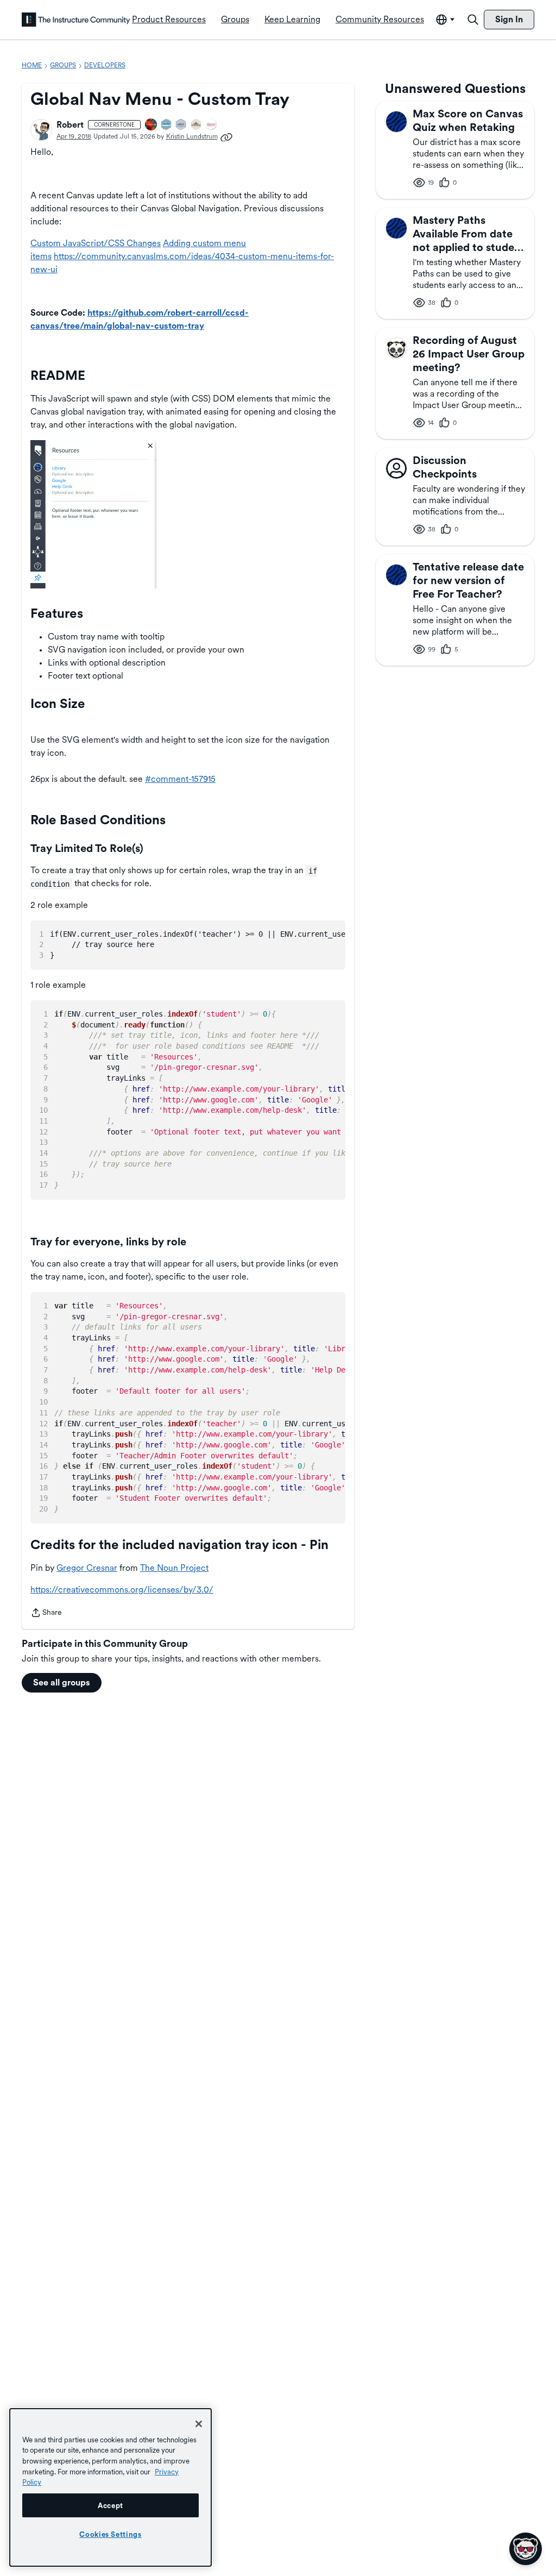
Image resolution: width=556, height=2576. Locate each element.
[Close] (199, 2424)
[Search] (473, 20)
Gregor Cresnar (87, 1568)
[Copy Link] (226, 136)
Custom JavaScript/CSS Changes (96, 243)
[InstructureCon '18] (197, 125)
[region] (110, 2487)
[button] (41, 130)
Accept (110, 2505)
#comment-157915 (180, 779)
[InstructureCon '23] (167, 125)
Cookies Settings (110, 2534)
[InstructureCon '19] (181, 125)
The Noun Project (174, 1568)
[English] (76, 20)
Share (46, 1613)
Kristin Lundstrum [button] (192, 136)
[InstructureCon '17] (211, 125)
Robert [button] (70, 125)
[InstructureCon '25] (151, 125)
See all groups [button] (62, 1682)
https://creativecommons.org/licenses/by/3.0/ (122, 1590)
